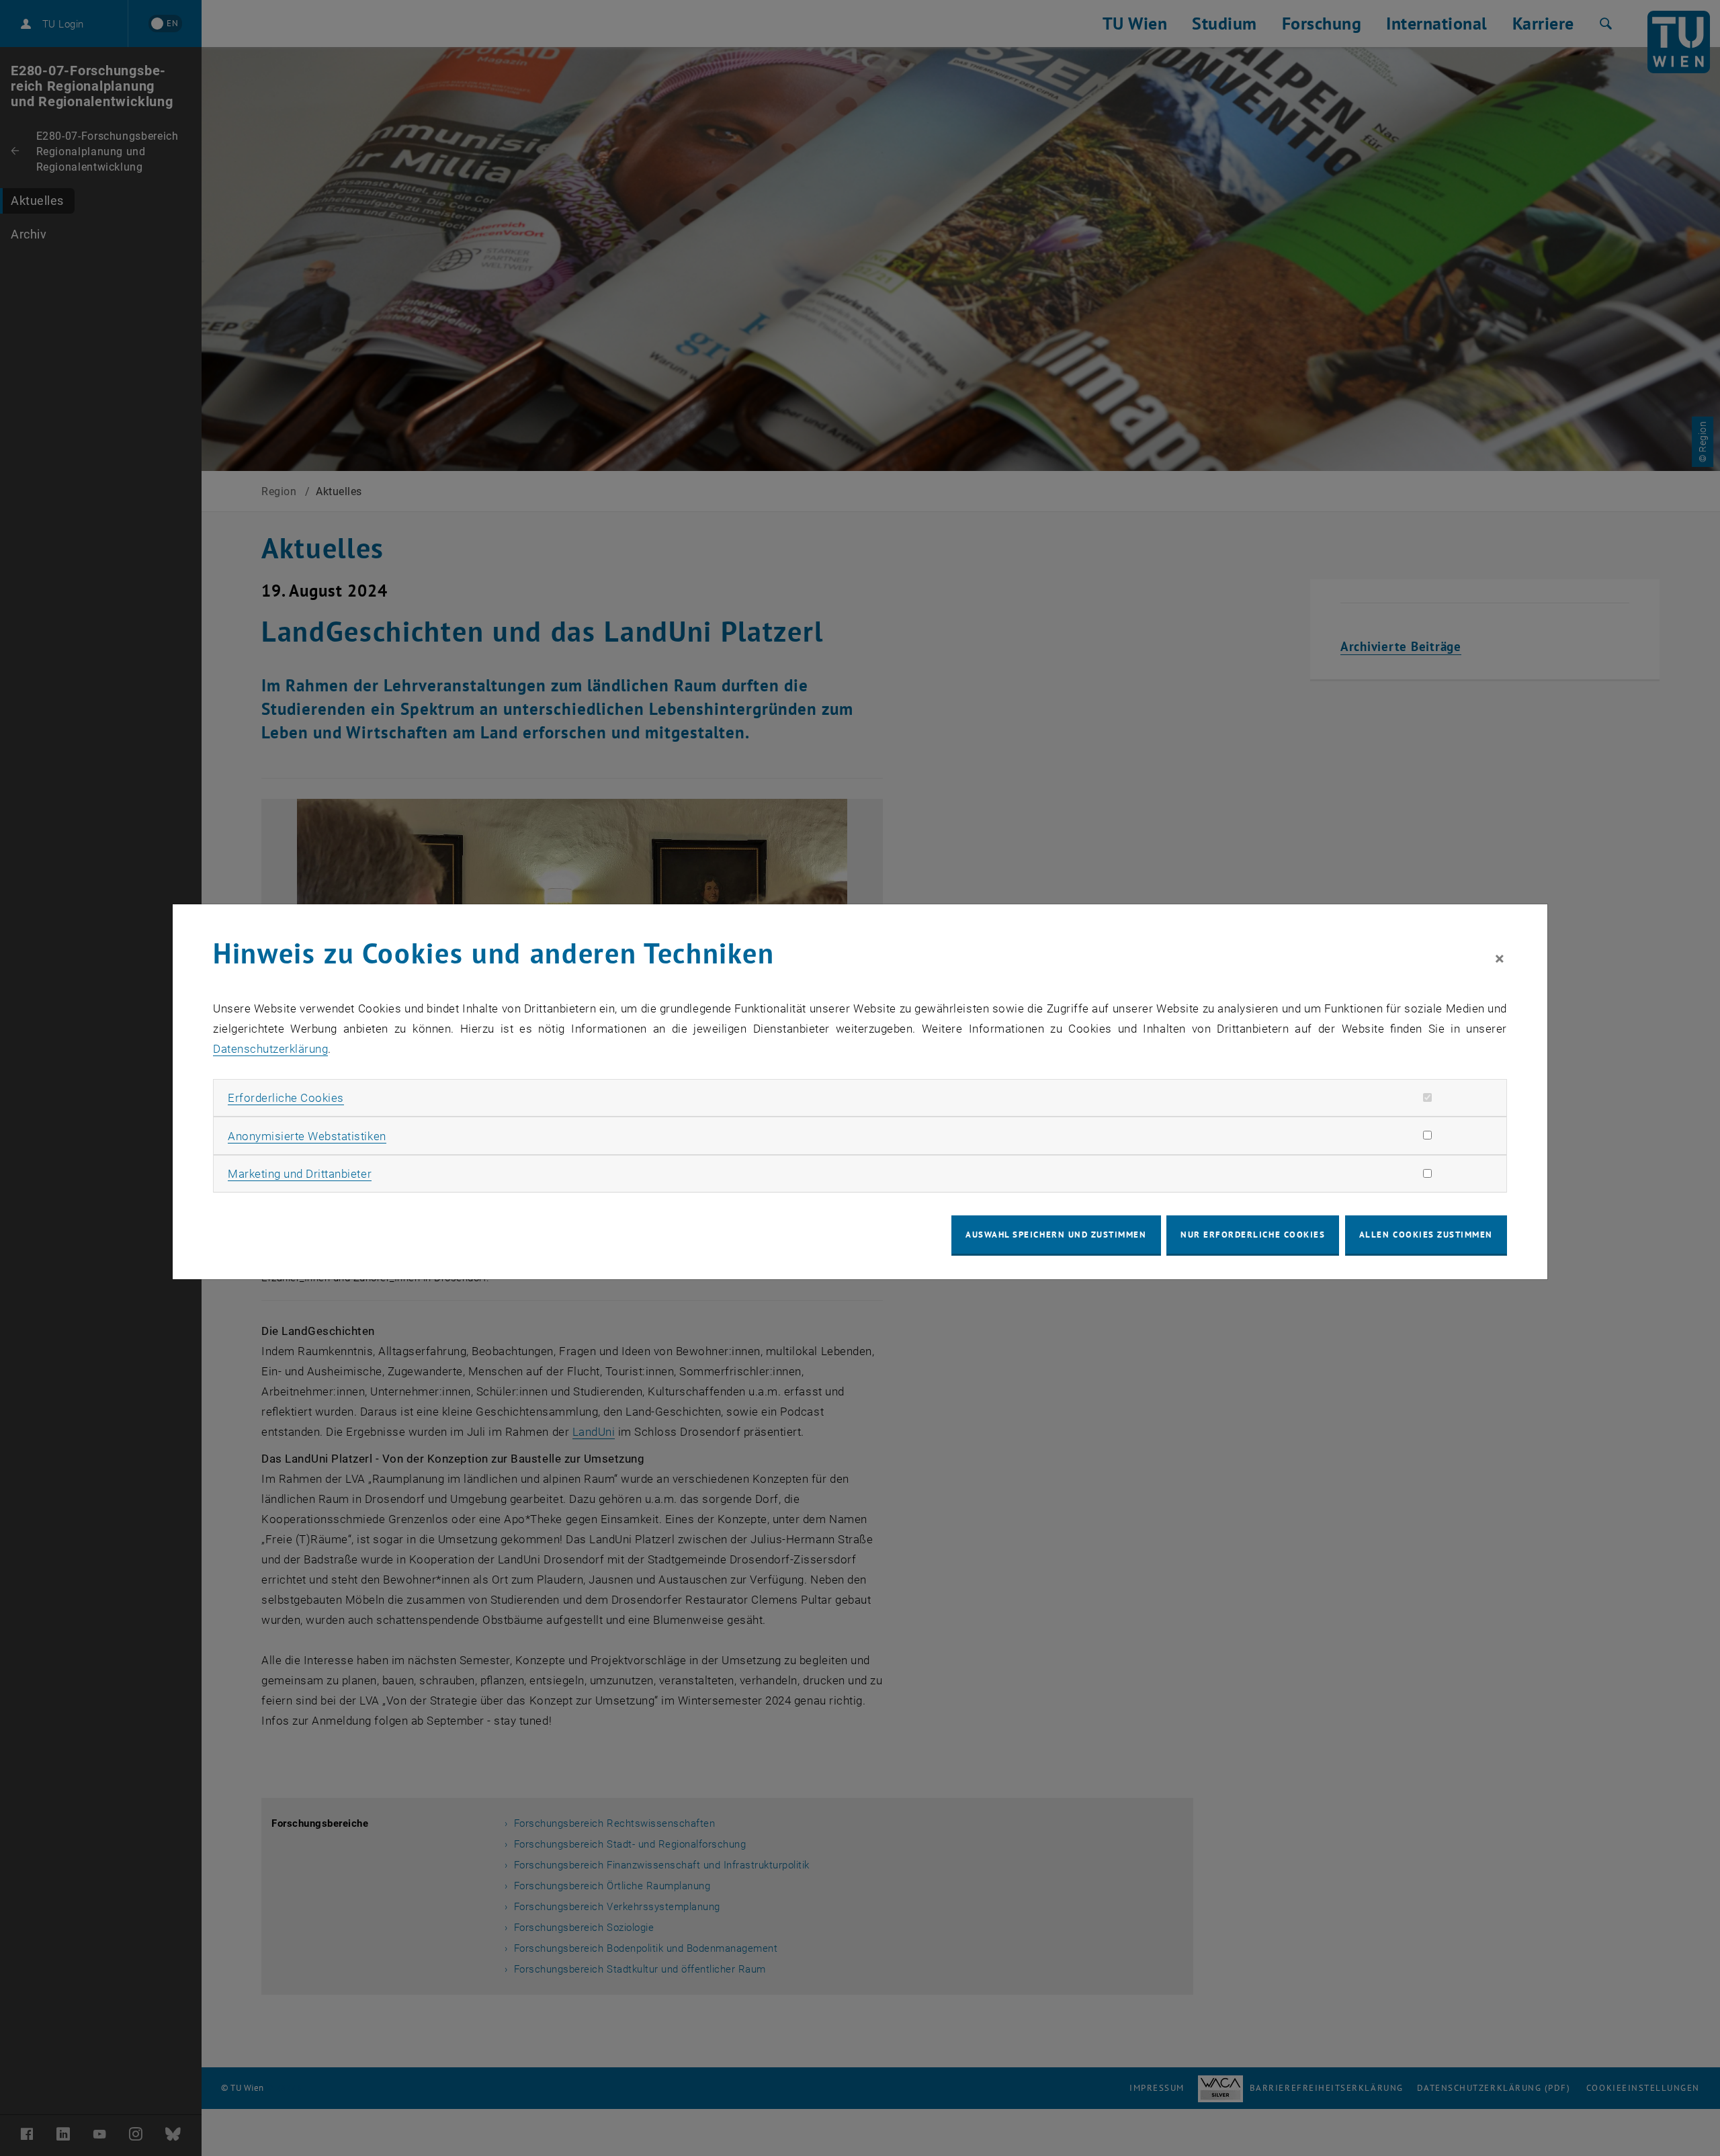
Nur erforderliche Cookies (1253, 1235)
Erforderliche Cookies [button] (286, 1098)
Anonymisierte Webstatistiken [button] (307, 1136)
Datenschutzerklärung (270, 1049)
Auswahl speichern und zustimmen (1056, 1235)
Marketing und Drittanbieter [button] (300, 1174)
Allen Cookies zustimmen (1426, 1235)
